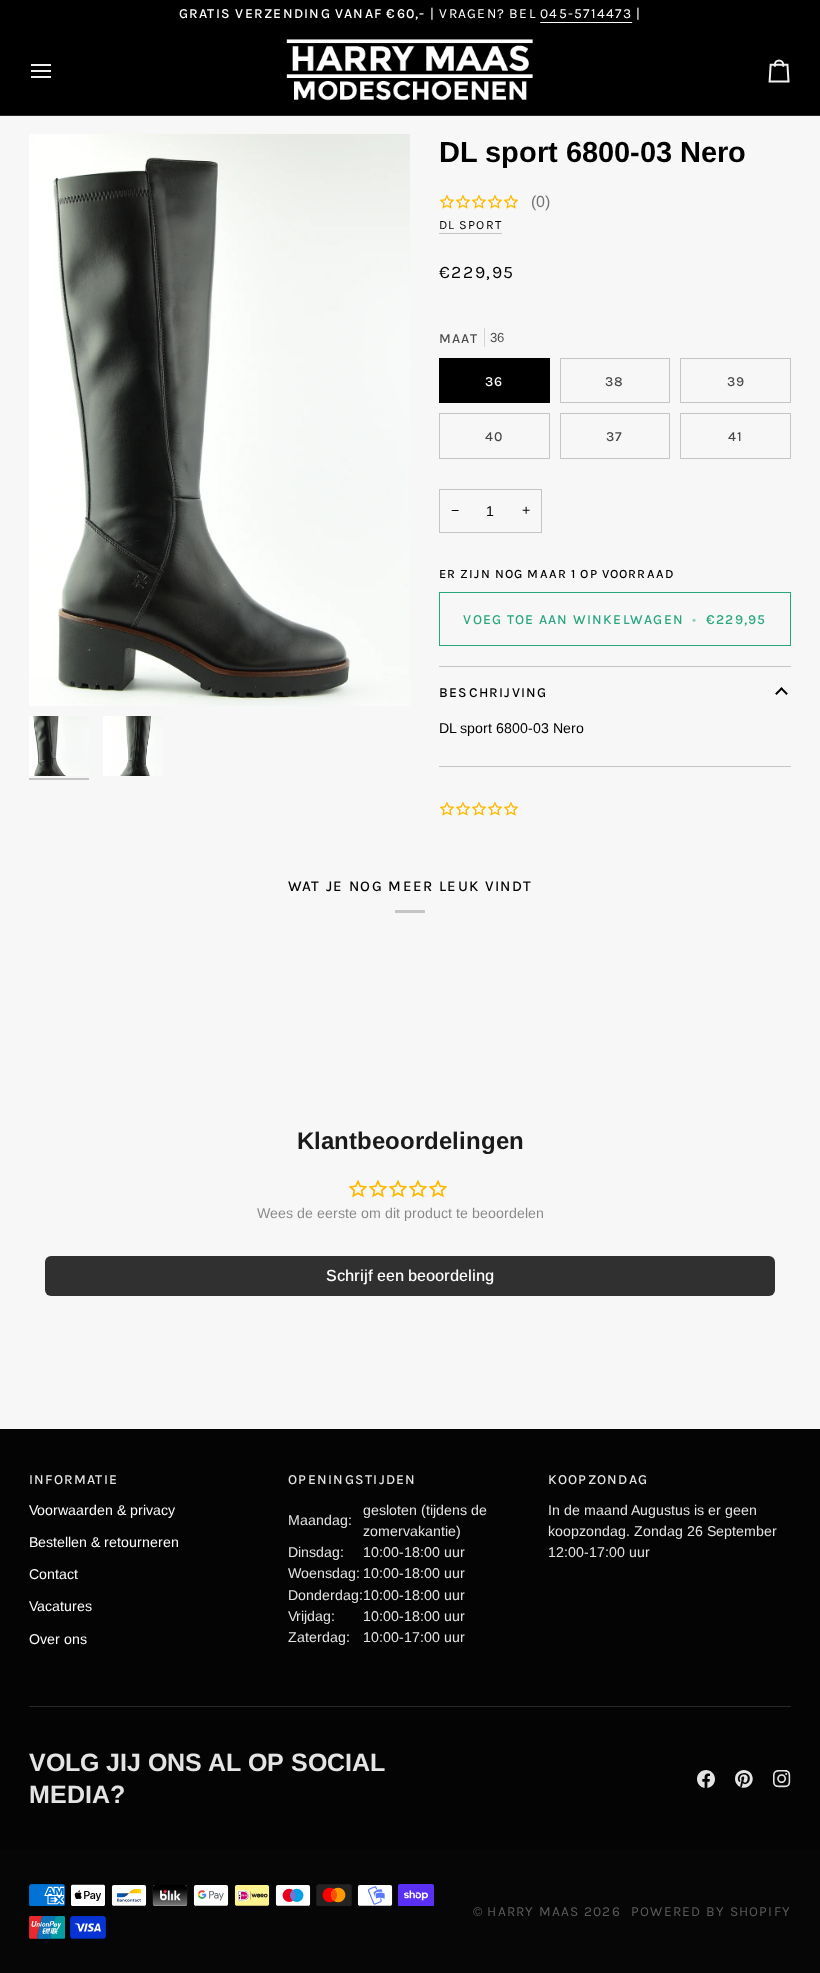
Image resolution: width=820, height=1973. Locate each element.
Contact (53, 1574)
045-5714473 (586, 13)
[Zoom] (219, 420)
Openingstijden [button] (352, 1479)
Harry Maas (533, 1911)
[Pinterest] (744, 1779)
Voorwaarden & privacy (102, 1510)
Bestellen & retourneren (104, 1542)
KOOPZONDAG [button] (598, 1479)
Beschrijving (493, 692)
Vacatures (60, 1606)
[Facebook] (706, 1779)
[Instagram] (782, 1779)
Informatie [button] (73, 1479)
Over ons (58, 1639)
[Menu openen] (59, 71)
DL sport (470, 224)
